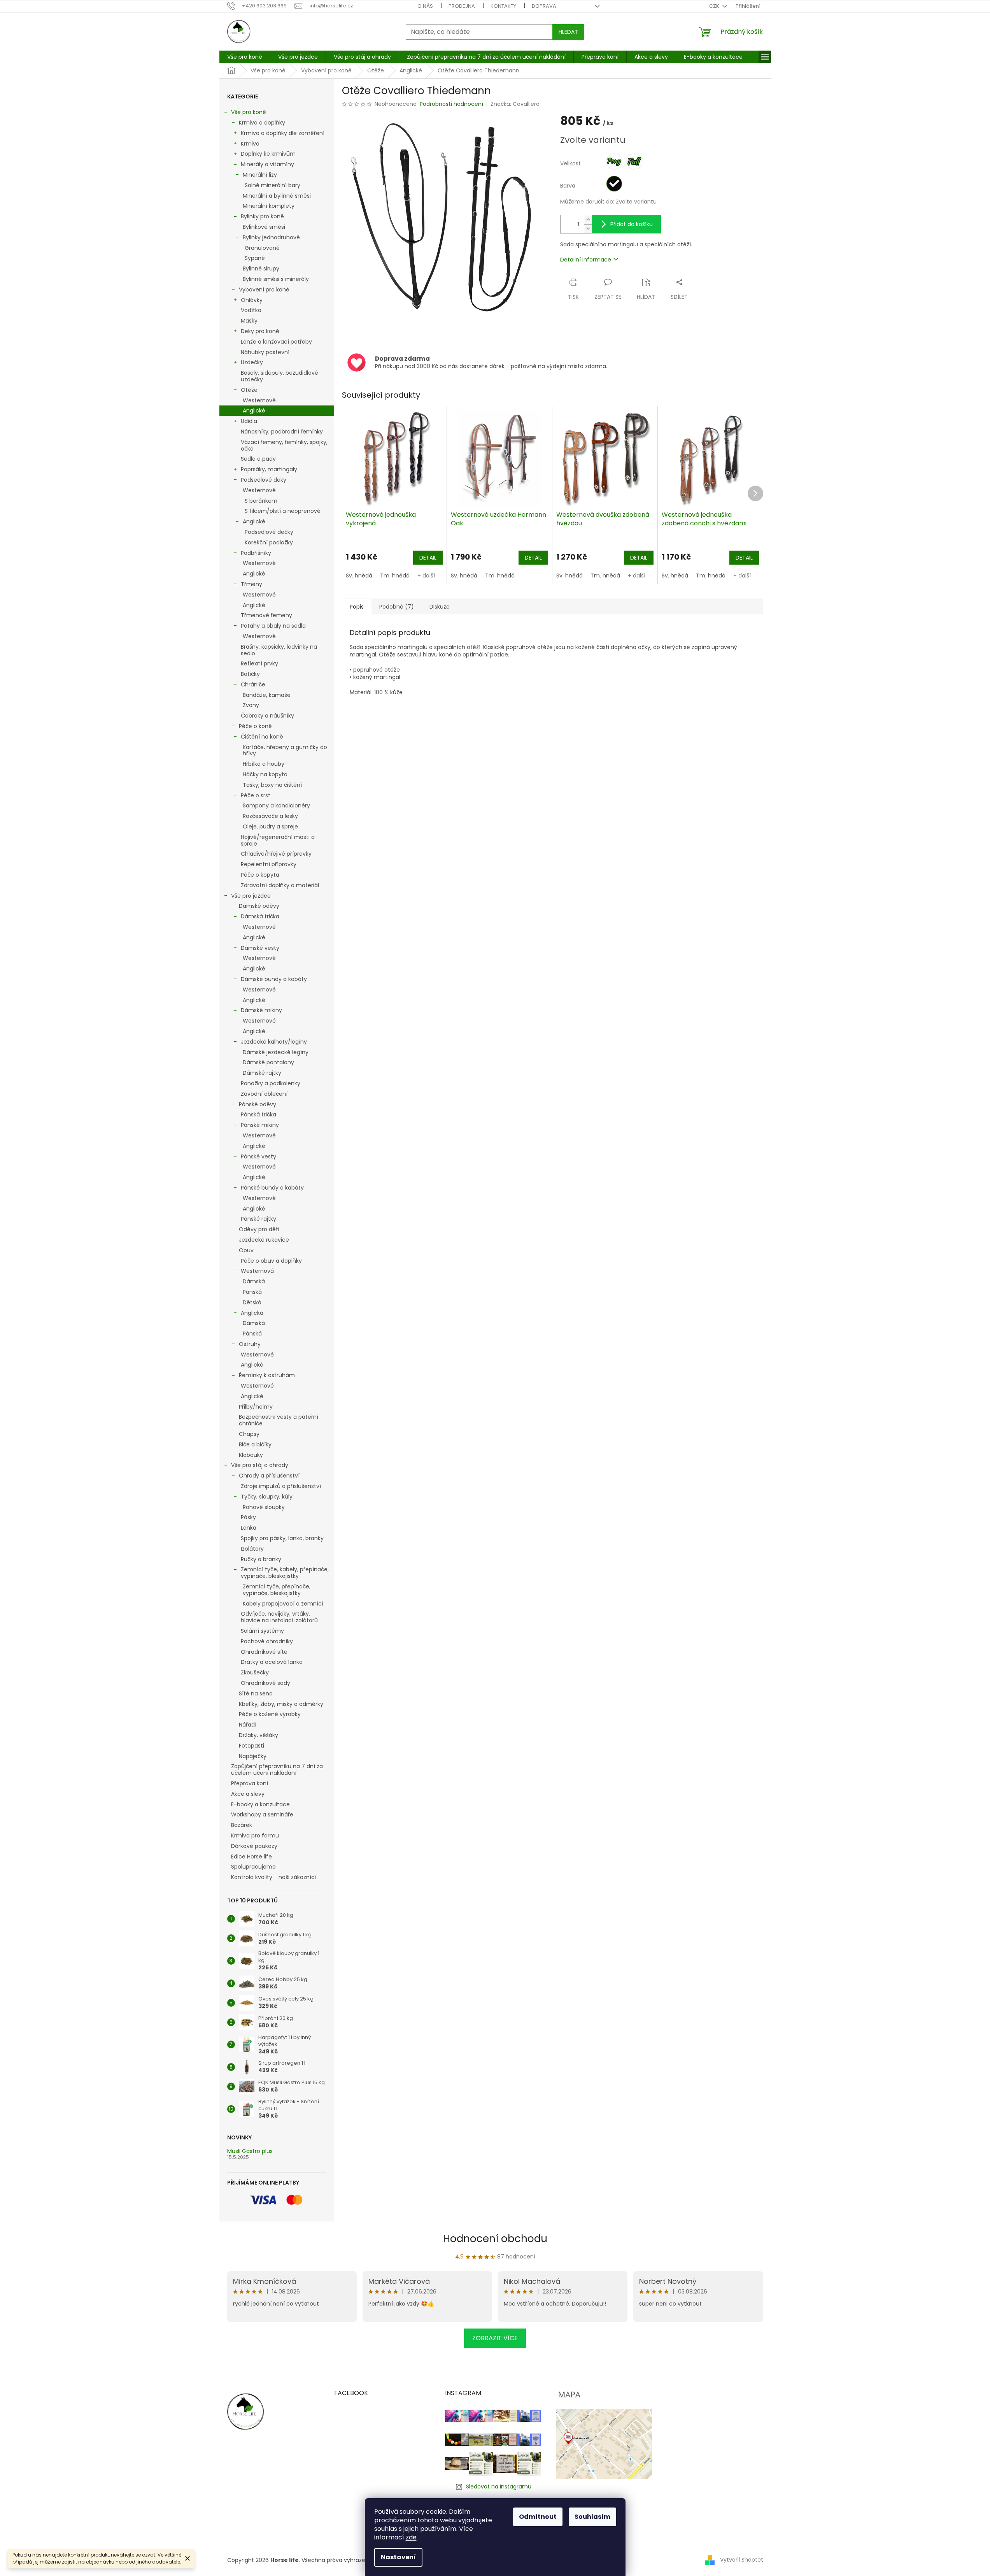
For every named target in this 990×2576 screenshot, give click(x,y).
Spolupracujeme (253, 1867)
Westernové (259, 400)
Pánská (252, 1292)
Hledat (568, 32)
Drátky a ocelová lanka (272, 1662)
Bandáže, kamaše (267, 695)
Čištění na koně (262, 737)
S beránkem (261, 501)
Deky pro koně (260, 331)
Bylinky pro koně (262, 216)
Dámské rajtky (262, 1073)
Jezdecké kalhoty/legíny (274, 1042)
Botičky (250, 674)
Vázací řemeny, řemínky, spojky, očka (284, 445)
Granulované (262, 248)
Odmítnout (538, 2517)
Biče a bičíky (255, 1444)
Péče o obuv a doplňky (271, 1261)
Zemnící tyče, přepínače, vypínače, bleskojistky (277, 1590)
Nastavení (398, 2557)
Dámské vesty (260, 948)
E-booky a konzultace (260, 1804)
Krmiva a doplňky (262, 123)
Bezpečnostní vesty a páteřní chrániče (279, 1420)
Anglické (254, 411)
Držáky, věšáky (258, 1735)
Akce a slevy (248, 1794)
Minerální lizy (260, 175)
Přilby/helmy (256, 1407)
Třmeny (251, 584)
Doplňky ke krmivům (268, 154)
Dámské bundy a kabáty (274, 979)
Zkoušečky (255, 1672)
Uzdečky (252, 362)
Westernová (257, 1271)
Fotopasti (251, 1746)
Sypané (255, 258)
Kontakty (503, 6)
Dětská (252, 1302)
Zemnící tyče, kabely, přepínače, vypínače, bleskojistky (285, 1573)
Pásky (248, 1517)
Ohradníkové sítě (264, 1652)
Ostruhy (250, 1344)
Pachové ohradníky (267, 1641)
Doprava (544, 6)
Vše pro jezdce (251, 896)
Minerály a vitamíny (267, 164)
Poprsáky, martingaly (269, 469)
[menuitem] (245, 57)
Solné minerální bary (272, 185)
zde (411, 2537)
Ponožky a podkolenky (271, 1083)
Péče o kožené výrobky (270, 1714)
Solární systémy (262, 1631)
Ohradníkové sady (265, 1683)
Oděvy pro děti (259, 1229)
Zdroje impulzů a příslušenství (281, 1486)
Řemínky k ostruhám (267, 1375)
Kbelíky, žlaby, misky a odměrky (281, 1704)
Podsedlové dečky (269, 532)
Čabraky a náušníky (267, 716)
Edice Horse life (251, 1857)
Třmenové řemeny (266, 615)
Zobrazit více (495, 2338)
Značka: (515, 104)
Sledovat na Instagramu (499, 2487)
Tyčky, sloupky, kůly (267, 1497)
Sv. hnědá (359, 576)
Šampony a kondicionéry (276, 805)
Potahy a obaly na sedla (273, 626)
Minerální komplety (269, 206)
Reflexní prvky (259, 663)
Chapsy (249, 1434)
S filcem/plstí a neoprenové (283, 511)
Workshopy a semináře (262, 1814)
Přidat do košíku (632, 224)
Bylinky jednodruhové (271, 237)
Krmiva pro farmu (255, 1835)
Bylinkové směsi (264, 227)
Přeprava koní (250, 1783)
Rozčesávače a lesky (270, 816)
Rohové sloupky (264, 1507)
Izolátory (252, 1549)
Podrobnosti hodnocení (451, 104)
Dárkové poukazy (254, 1846)
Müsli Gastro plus (250, 2151)
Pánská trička (258, 1114)
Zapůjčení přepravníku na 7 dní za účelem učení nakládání (277, 1770)
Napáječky (253, 1756)
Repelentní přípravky (269, 864)
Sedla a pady (258, 459)
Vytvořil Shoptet (742, 2560)
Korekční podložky (269, 542)
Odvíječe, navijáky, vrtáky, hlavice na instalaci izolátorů (279, 1617)
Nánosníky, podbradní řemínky (282, 432)
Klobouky (251, 1455)
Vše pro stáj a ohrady (260, 1465)
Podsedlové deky (264, 480)
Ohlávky (252, 300)
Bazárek (242, 1825)
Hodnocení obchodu (495, 2239)
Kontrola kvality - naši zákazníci (273, 1877)
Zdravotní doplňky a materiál (280, 885)
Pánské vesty (258, 1156)
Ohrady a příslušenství (269, 1476)
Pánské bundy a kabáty (272, 1188)
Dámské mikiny (261, 1010)
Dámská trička (260, 916)
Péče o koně (255, 726)
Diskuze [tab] (440, 607)
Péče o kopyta (260, 875)
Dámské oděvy (259, 906)
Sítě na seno (256, 1693)
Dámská (254, 1281)
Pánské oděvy (258, 1104)
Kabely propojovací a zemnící (283, 1604)
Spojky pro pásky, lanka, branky (282, 1538)
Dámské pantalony (268, 1062)
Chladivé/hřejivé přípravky (276, 854)
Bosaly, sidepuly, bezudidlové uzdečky (279, 376)
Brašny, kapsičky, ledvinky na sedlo (279, 650)
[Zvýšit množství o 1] (588, 220)
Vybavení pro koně (264, 290)
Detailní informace (586, 260)
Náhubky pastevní (265, 352)
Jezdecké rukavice (264, 1240)
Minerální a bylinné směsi (277, 196)
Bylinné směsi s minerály (276, 279)
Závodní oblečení (264, 1094)
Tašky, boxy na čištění (272, 785)
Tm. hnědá (395, 576)
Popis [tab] (357, 607)
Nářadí (248, 1725)
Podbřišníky (256, 553)
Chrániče (253, 684)
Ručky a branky (261, 1559)
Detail (428, 558)
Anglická (252, 1313)
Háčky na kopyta (265, 774)
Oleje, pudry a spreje (270, 826)
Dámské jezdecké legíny (276, 1052)
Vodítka (251, 310)
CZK (715, 6)
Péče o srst (256, 795)
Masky (249, 321)
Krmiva (250, 144)
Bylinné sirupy (261, 268)
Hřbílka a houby (264, 764)
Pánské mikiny (260, 1125)
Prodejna (462, 6)
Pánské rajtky (258, 1219)
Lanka (249, 1528)
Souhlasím (592, 2517)
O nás (425, 6)
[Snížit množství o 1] (588, 229)
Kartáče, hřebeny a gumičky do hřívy (285, 750)
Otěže (249, 390)
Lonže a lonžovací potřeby (276, 342)
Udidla (249, 421)
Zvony (251, 705)
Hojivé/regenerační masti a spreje (278, 840)
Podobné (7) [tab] (397, 607)
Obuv (246, 1250)
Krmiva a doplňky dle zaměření (283, 133)
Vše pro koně (249, 112)
